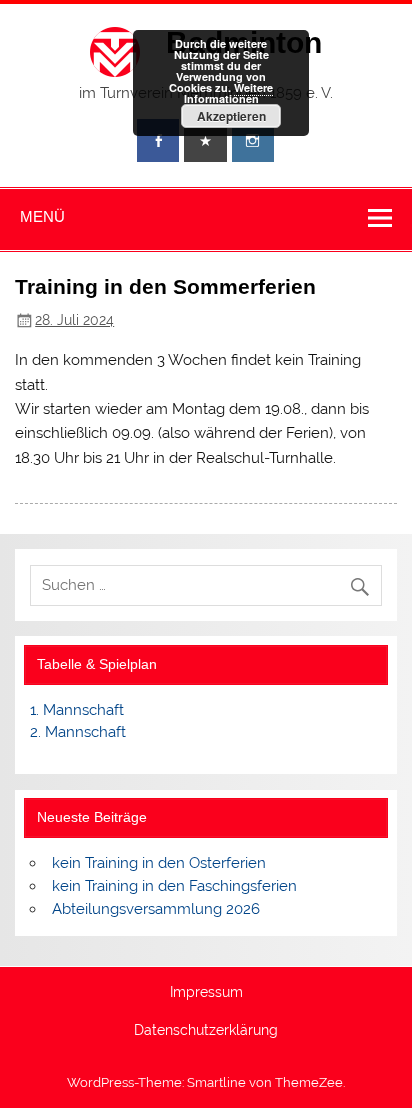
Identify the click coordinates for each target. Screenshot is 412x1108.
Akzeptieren (231, 116)
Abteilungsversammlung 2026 (156, 909)
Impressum (206, 993)
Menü (42, 216)
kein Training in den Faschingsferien (174, 886)
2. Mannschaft (78, 732)
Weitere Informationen (229, 93)
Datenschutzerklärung (206, 1031)
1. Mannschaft (77, 710)
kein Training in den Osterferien (159, 863)
